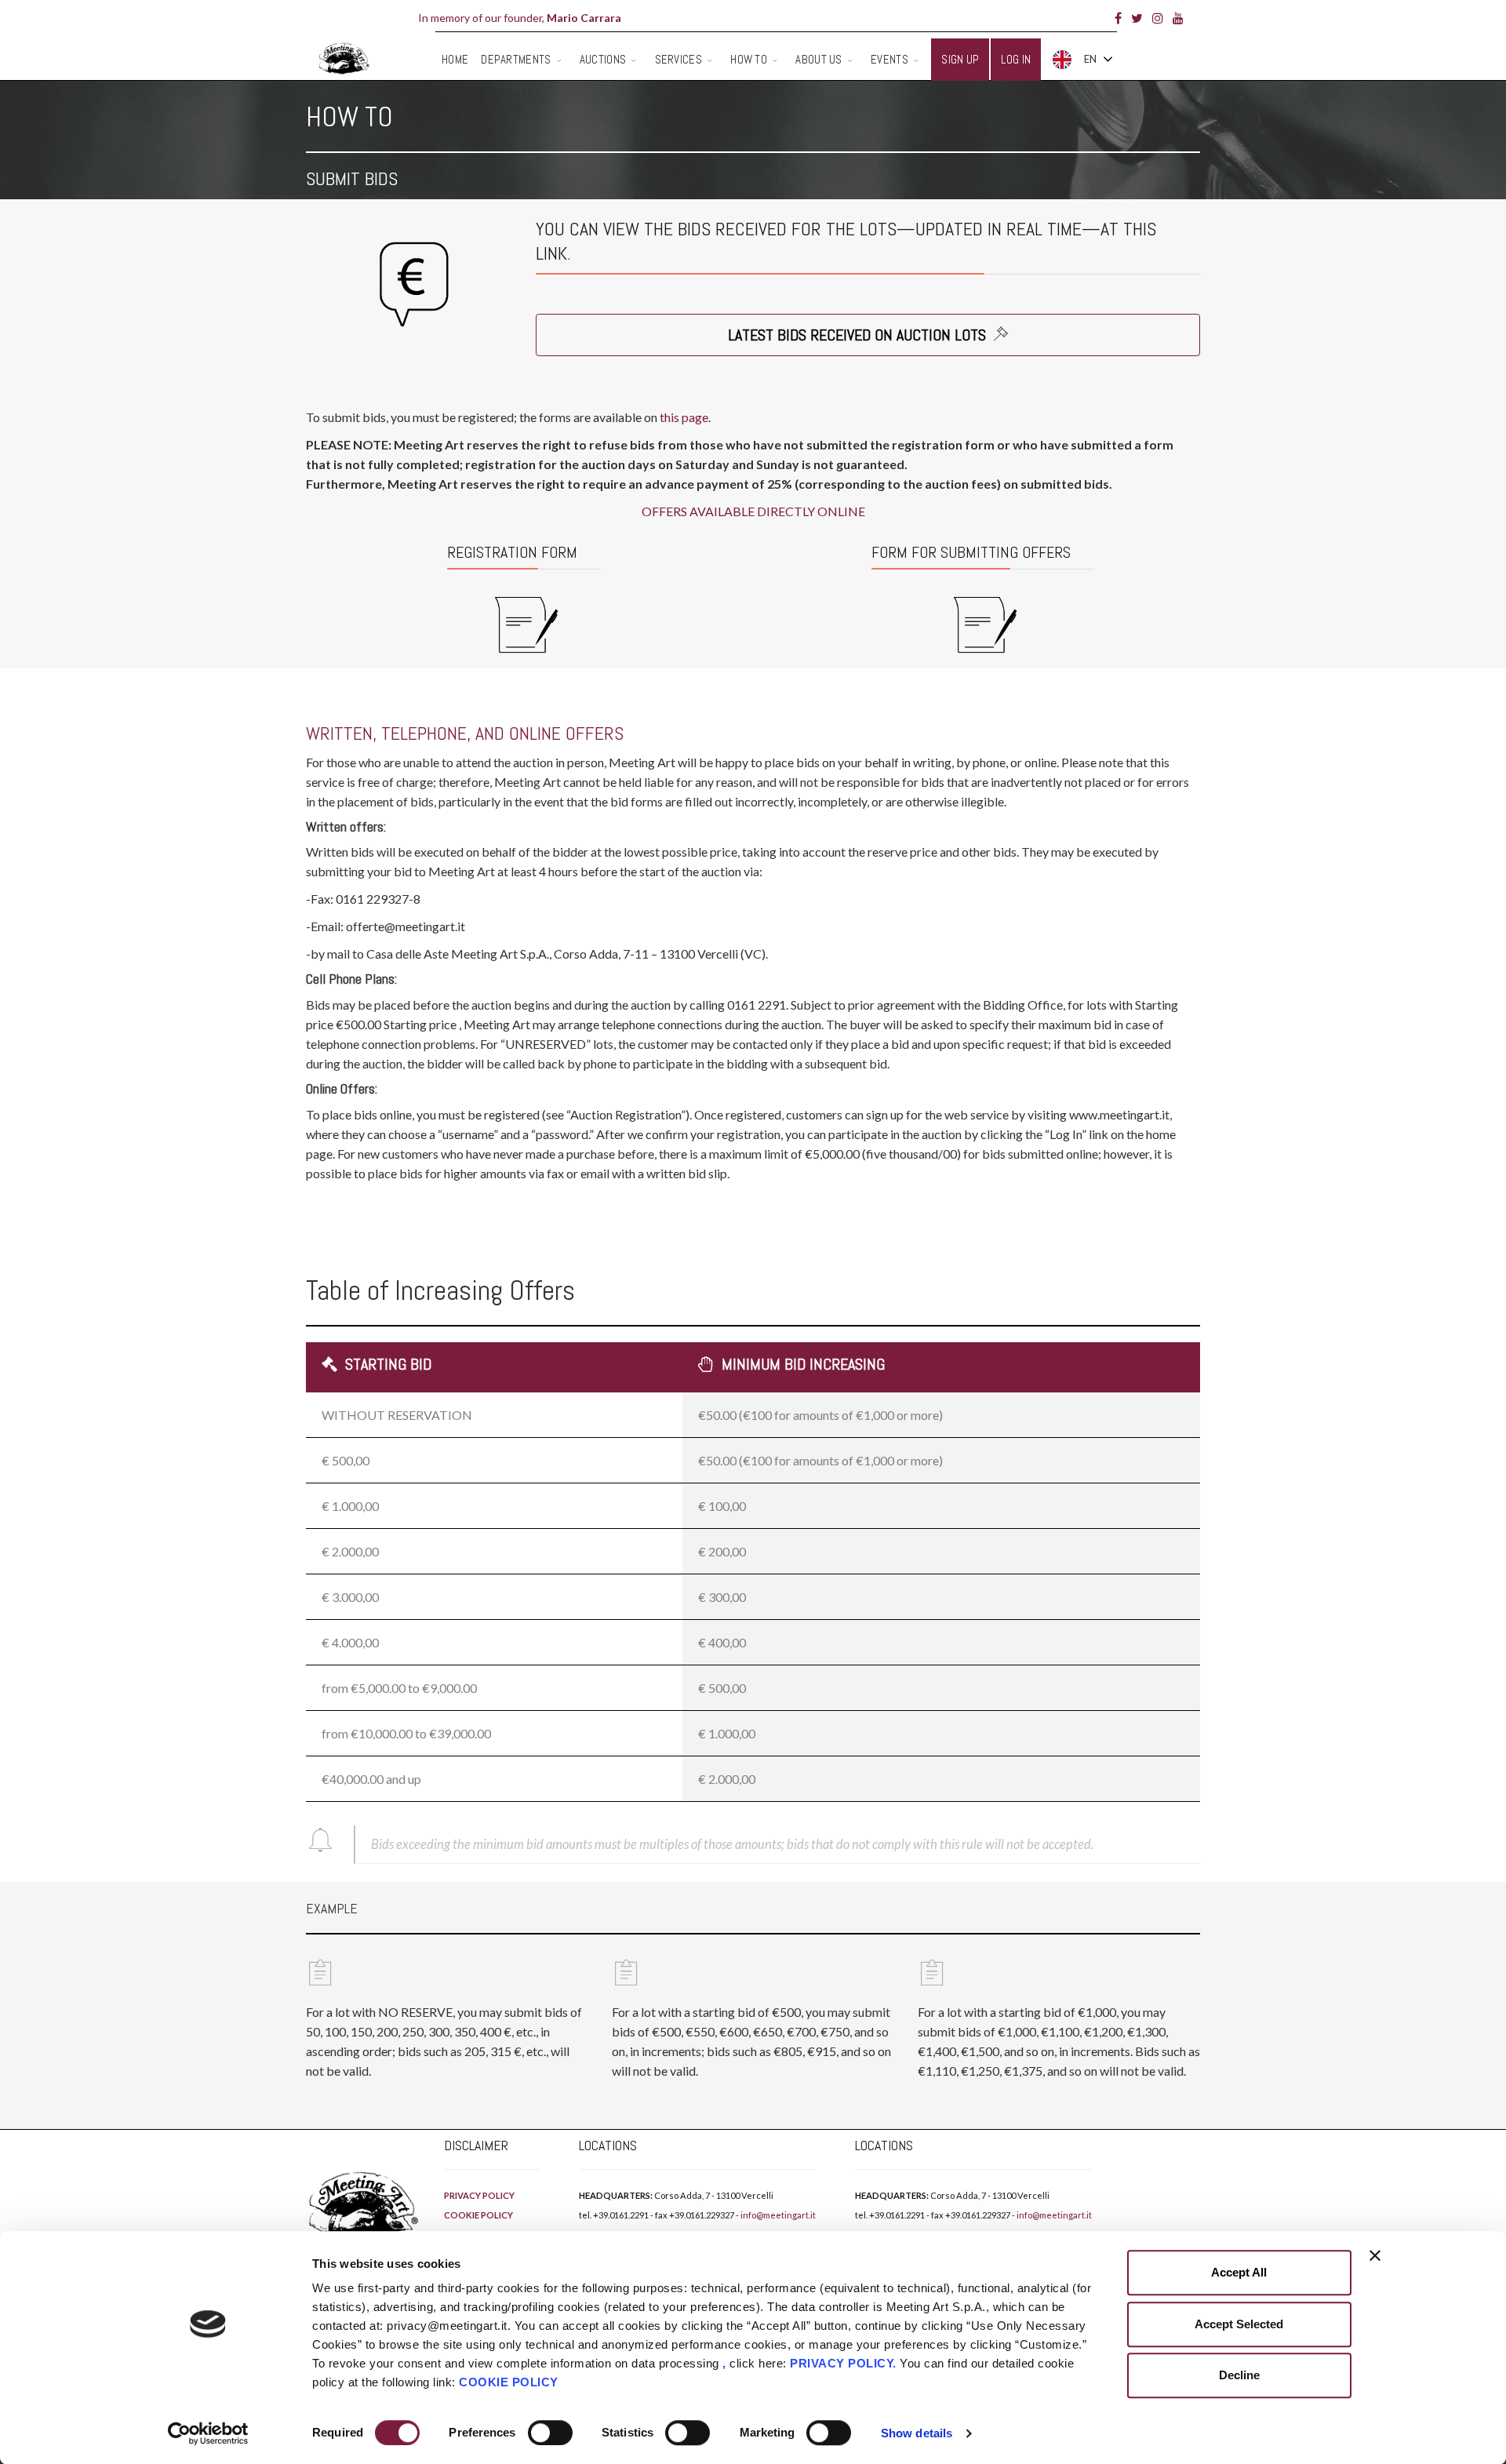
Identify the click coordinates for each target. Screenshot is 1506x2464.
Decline (1239, 2375)
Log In (1016, 59)
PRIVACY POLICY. (843, 2363)
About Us (818, 59)
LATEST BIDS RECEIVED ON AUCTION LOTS (859, 335)
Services (678, 59)
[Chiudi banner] (1375, 2255)
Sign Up (960, 59)
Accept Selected (1239, 2324)
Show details (917, 2433)
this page (684, 417)
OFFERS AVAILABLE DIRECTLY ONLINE (753, 511)
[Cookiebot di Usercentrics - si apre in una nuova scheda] (208, 2433)
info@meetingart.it (778, 2215)
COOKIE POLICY (509, 2382)
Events (889, 59)
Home (455, 59)
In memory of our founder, (520, 18)
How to (749, 59)
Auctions (603, 59)
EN (1090, 59)
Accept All (1239, 2272)
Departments (516, 59)
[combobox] (1082, 60)
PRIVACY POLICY (479, 2195)
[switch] (550, 2433)
